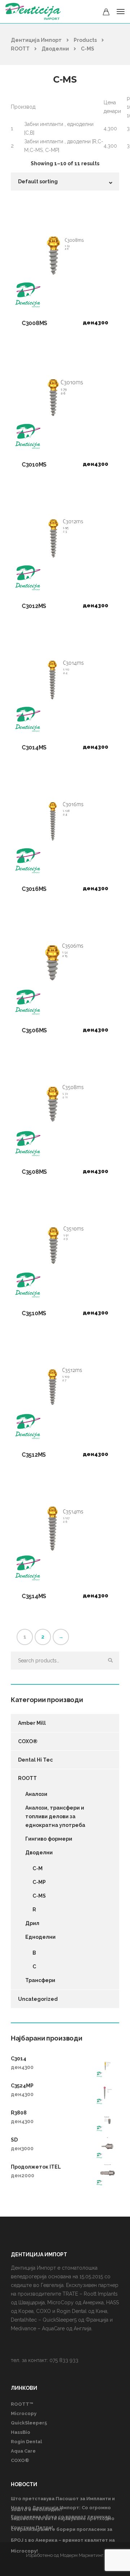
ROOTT (27, 1778)
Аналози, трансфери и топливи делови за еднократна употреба (55, 1816)
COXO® (28, 1741)
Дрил (32, 1923)
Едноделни (40, 1937)
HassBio (21, 2432)
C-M (38, 1868)
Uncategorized (38, 1999)
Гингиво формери (49, 1839)
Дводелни (39, 1853)
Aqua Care (23, 2451)
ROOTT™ (22, 2404)
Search (110, 1661)
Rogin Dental (26, 2442)
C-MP (39, 1882)
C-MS (39, 1896)
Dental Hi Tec (35, 1760)
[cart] (106, 13)
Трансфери (40, 1980)
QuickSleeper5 (29, 2423)
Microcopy (24, 2413)
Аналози (36, 1794)
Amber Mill (32, 1723)
